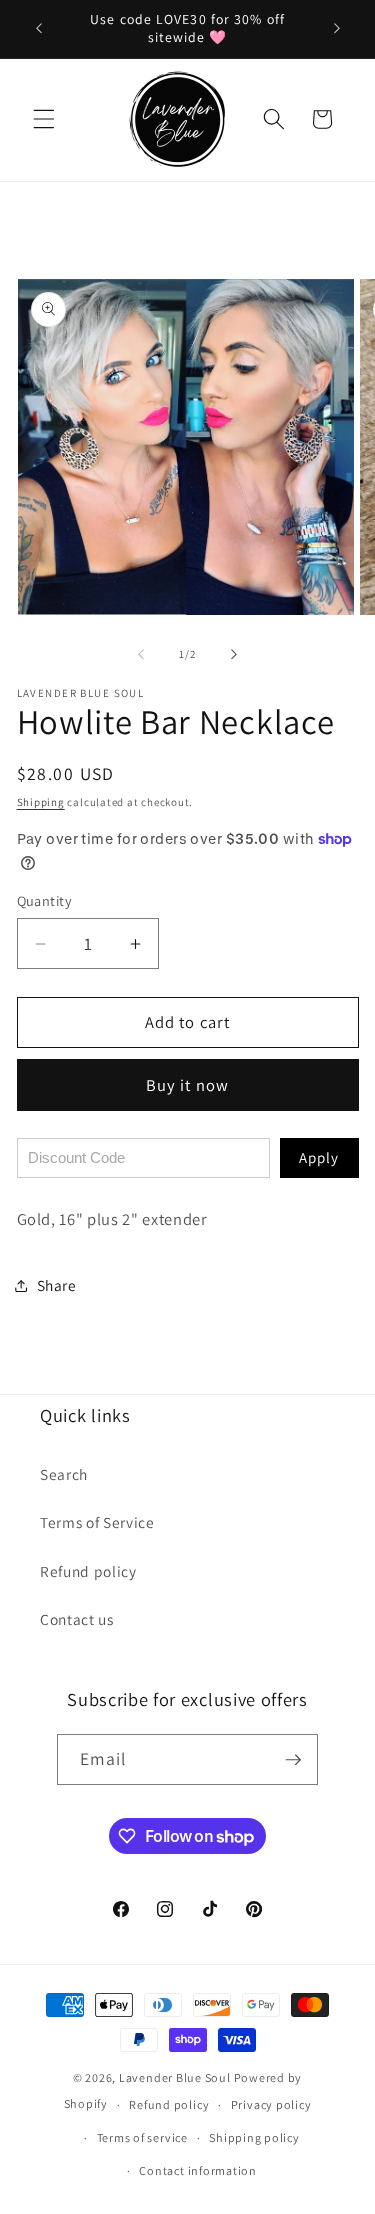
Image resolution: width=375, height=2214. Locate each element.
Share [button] (57, 1285)
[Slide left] (141, 654)
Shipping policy (254, 2137)
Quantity (45, 900)
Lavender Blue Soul (175, 2077)
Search (64, 1474)
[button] (44, 119)
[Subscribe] (293, 1760)
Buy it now (187, 1085)
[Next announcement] (337, 29)
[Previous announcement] (39, 29)
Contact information (198, 2170)
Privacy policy (271, 2104)
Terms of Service (97, 1522)
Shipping (41, 802)
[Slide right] (234, 654)
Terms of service (142, 2137)
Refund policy (88, 1571)
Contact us (77, 1619)
